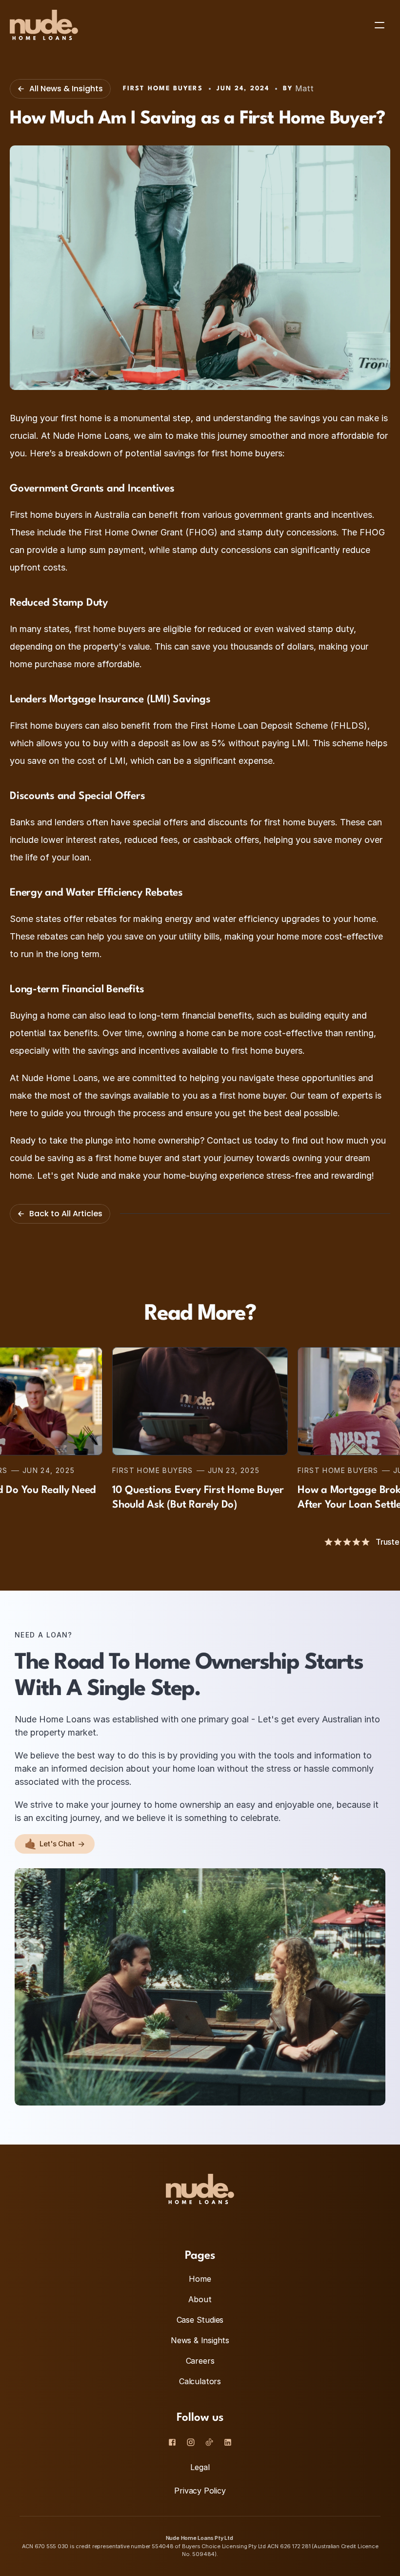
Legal (200, 2467)
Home (200, 2279)
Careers (200, 2361)
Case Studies (200, 2320)
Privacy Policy (200, 2491)
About (200, 2299)
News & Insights (200, 2340)
